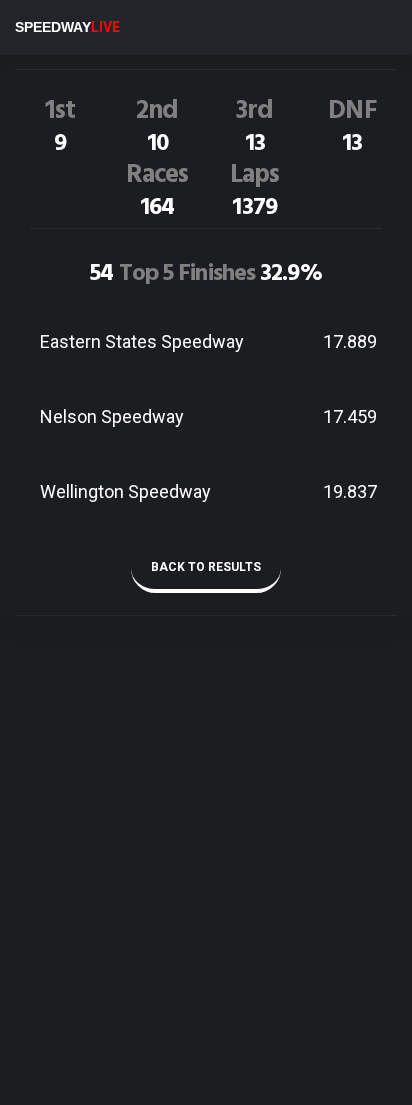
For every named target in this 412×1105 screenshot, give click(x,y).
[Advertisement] (206, 892)
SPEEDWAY (67, 27)
